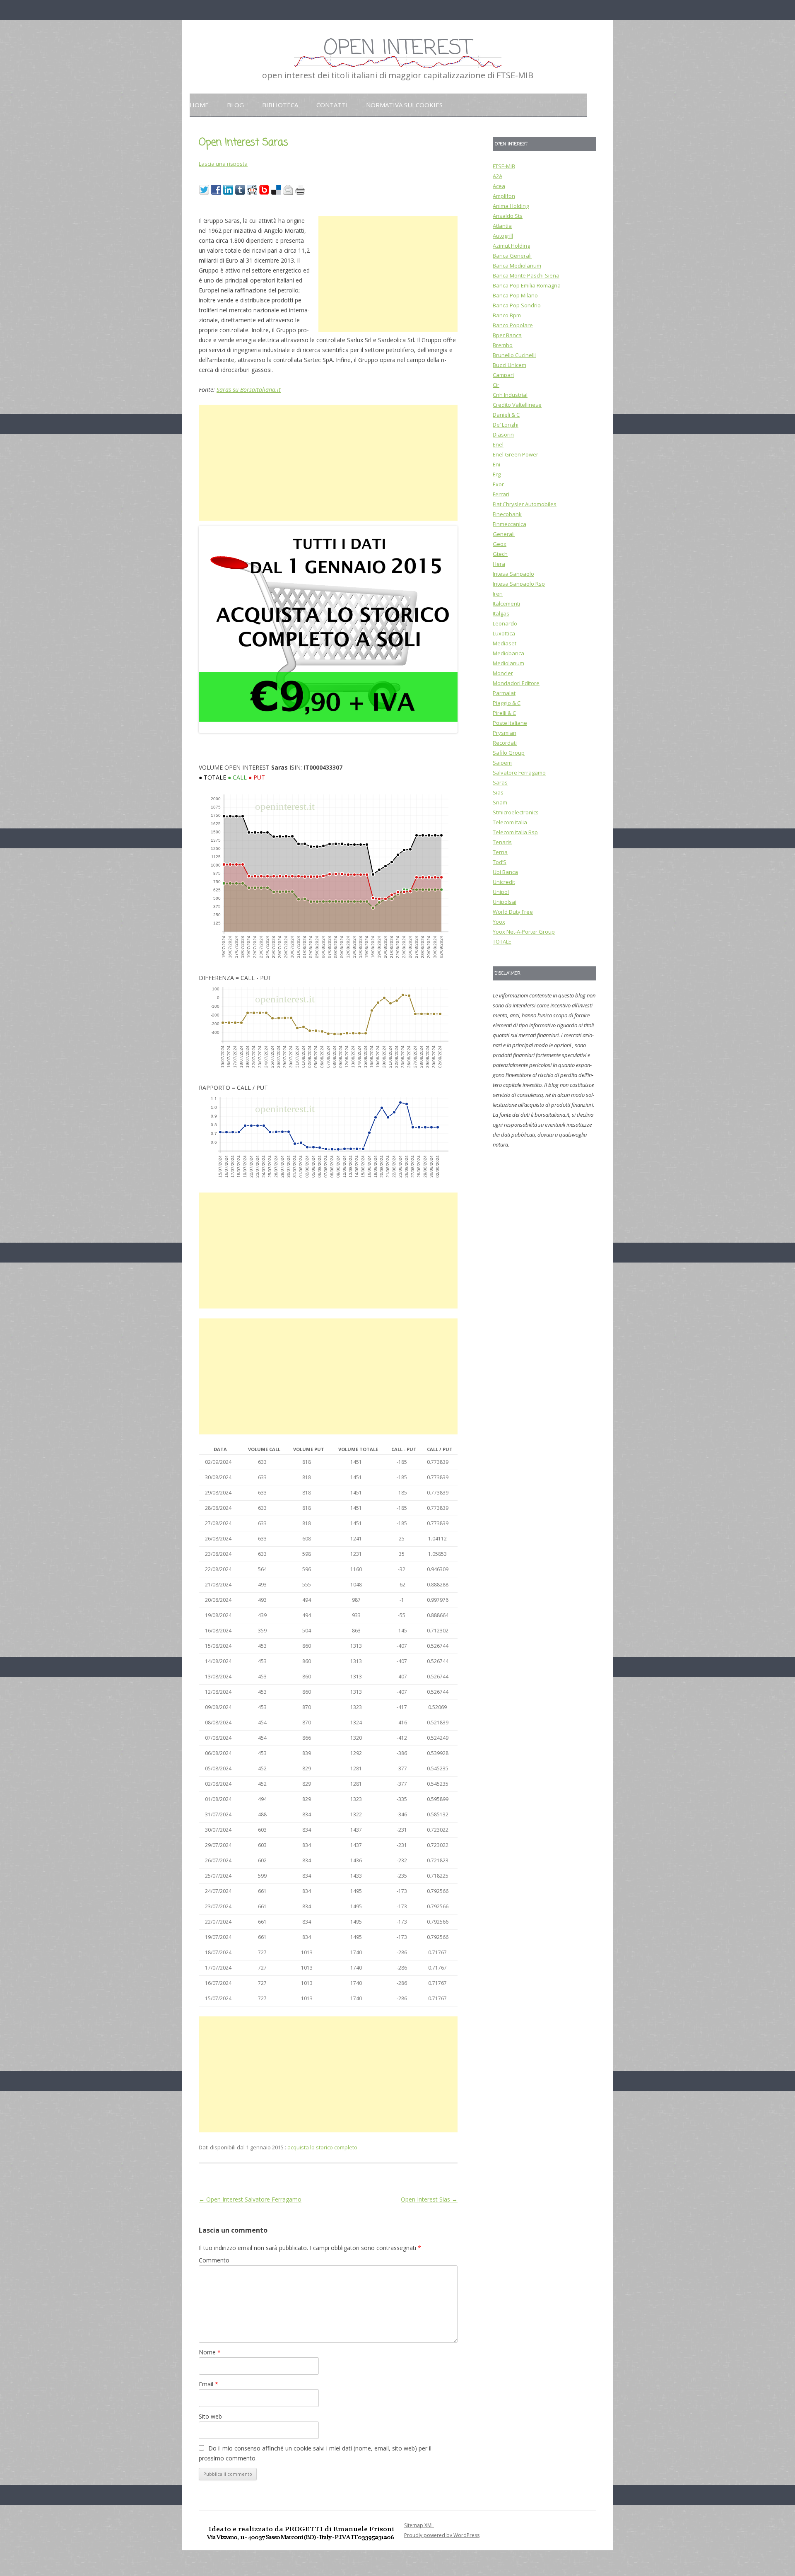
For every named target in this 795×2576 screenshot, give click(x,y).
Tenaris (502, 842)
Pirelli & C (504, 713)
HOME (199, 105)
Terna (500, 852)
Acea (499, 186)
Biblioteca (280, 105)
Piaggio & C (507, 703)
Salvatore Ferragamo (519, 773)
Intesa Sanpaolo (513, 574)
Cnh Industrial (510, 395)
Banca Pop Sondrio (517, 305)
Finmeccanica (510, 524)
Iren (498, 594)
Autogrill (503, 236)
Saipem (502, 763)
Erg (497, 474)
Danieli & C (506, 415)
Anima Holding (511, 206)
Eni (496, 464)
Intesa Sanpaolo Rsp (519, 584)
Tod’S (500, 862)
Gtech (500, 554)
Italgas (501, 613)
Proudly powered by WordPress (442, 2535)
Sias (498, 792)
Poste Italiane (510, 723)
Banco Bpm (507, 315)
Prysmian (505, 733)
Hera (499, 564)
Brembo (503, 345)
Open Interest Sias (429, 2199)
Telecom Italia (510, 822)
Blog (235, 105)
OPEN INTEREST (397, 49)
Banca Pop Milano (515, 295)
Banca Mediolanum (517, 266)
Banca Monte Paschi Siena (526, 275)
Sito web (210, 2416)
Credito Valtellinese (517, 405)
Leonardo (505, 623)
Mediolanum (508, 663)
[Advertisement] (388, 274)
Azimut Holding (511, 246)
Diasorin (503, 435)
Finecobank (507, 514)
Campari (503, 375)
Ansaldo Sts (508, 216)
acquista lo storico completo (322, 2147)
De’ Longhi (506, 425)
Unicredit (504, 882)
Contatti (332, 105)
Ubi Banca (505, 872)
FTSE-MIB (504, 166)
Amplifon (504, 196)
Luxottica (504, 633)
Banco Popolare (513, 325)
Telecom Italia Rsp (515, 832)
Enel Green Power (516, 454)
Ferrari (501, 494)
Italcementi (506, 604)
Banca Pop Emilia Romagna (527, 285)
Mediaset (505, 643)
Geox (500, 544)
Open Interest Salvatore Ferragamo (250, 2199)
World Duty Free (513, 912)
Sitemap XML (419, 2525)
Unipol (501, 892)
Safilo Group (509, 753)
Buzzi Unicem (510, 365)
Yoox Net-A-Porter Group (524, 932)
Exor (498, 484)
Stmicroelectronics (516, 812)
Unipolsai (505, 902)
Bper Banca (507, 335)
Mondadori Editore (516, 683)
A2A (497, 176)
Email (208, 2384)
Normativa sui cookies (404, 105)
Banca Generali (512, 256)
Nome (210, 2352)
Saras (500, 782)
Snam (500, 802)
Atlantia (502, 226)
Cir (496, 385)
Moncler (503, 673)
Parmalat (504, 693)
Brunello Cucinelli (514, 355)
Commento (214, 2260)
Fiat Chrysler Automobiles (525, 504)
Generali (504, 534)
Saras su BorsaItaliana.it (249, 390)
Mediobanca (508, 653)
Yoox (499, 922)
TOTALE (502, 942)
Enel (498, 444)
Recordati (505, 743)
